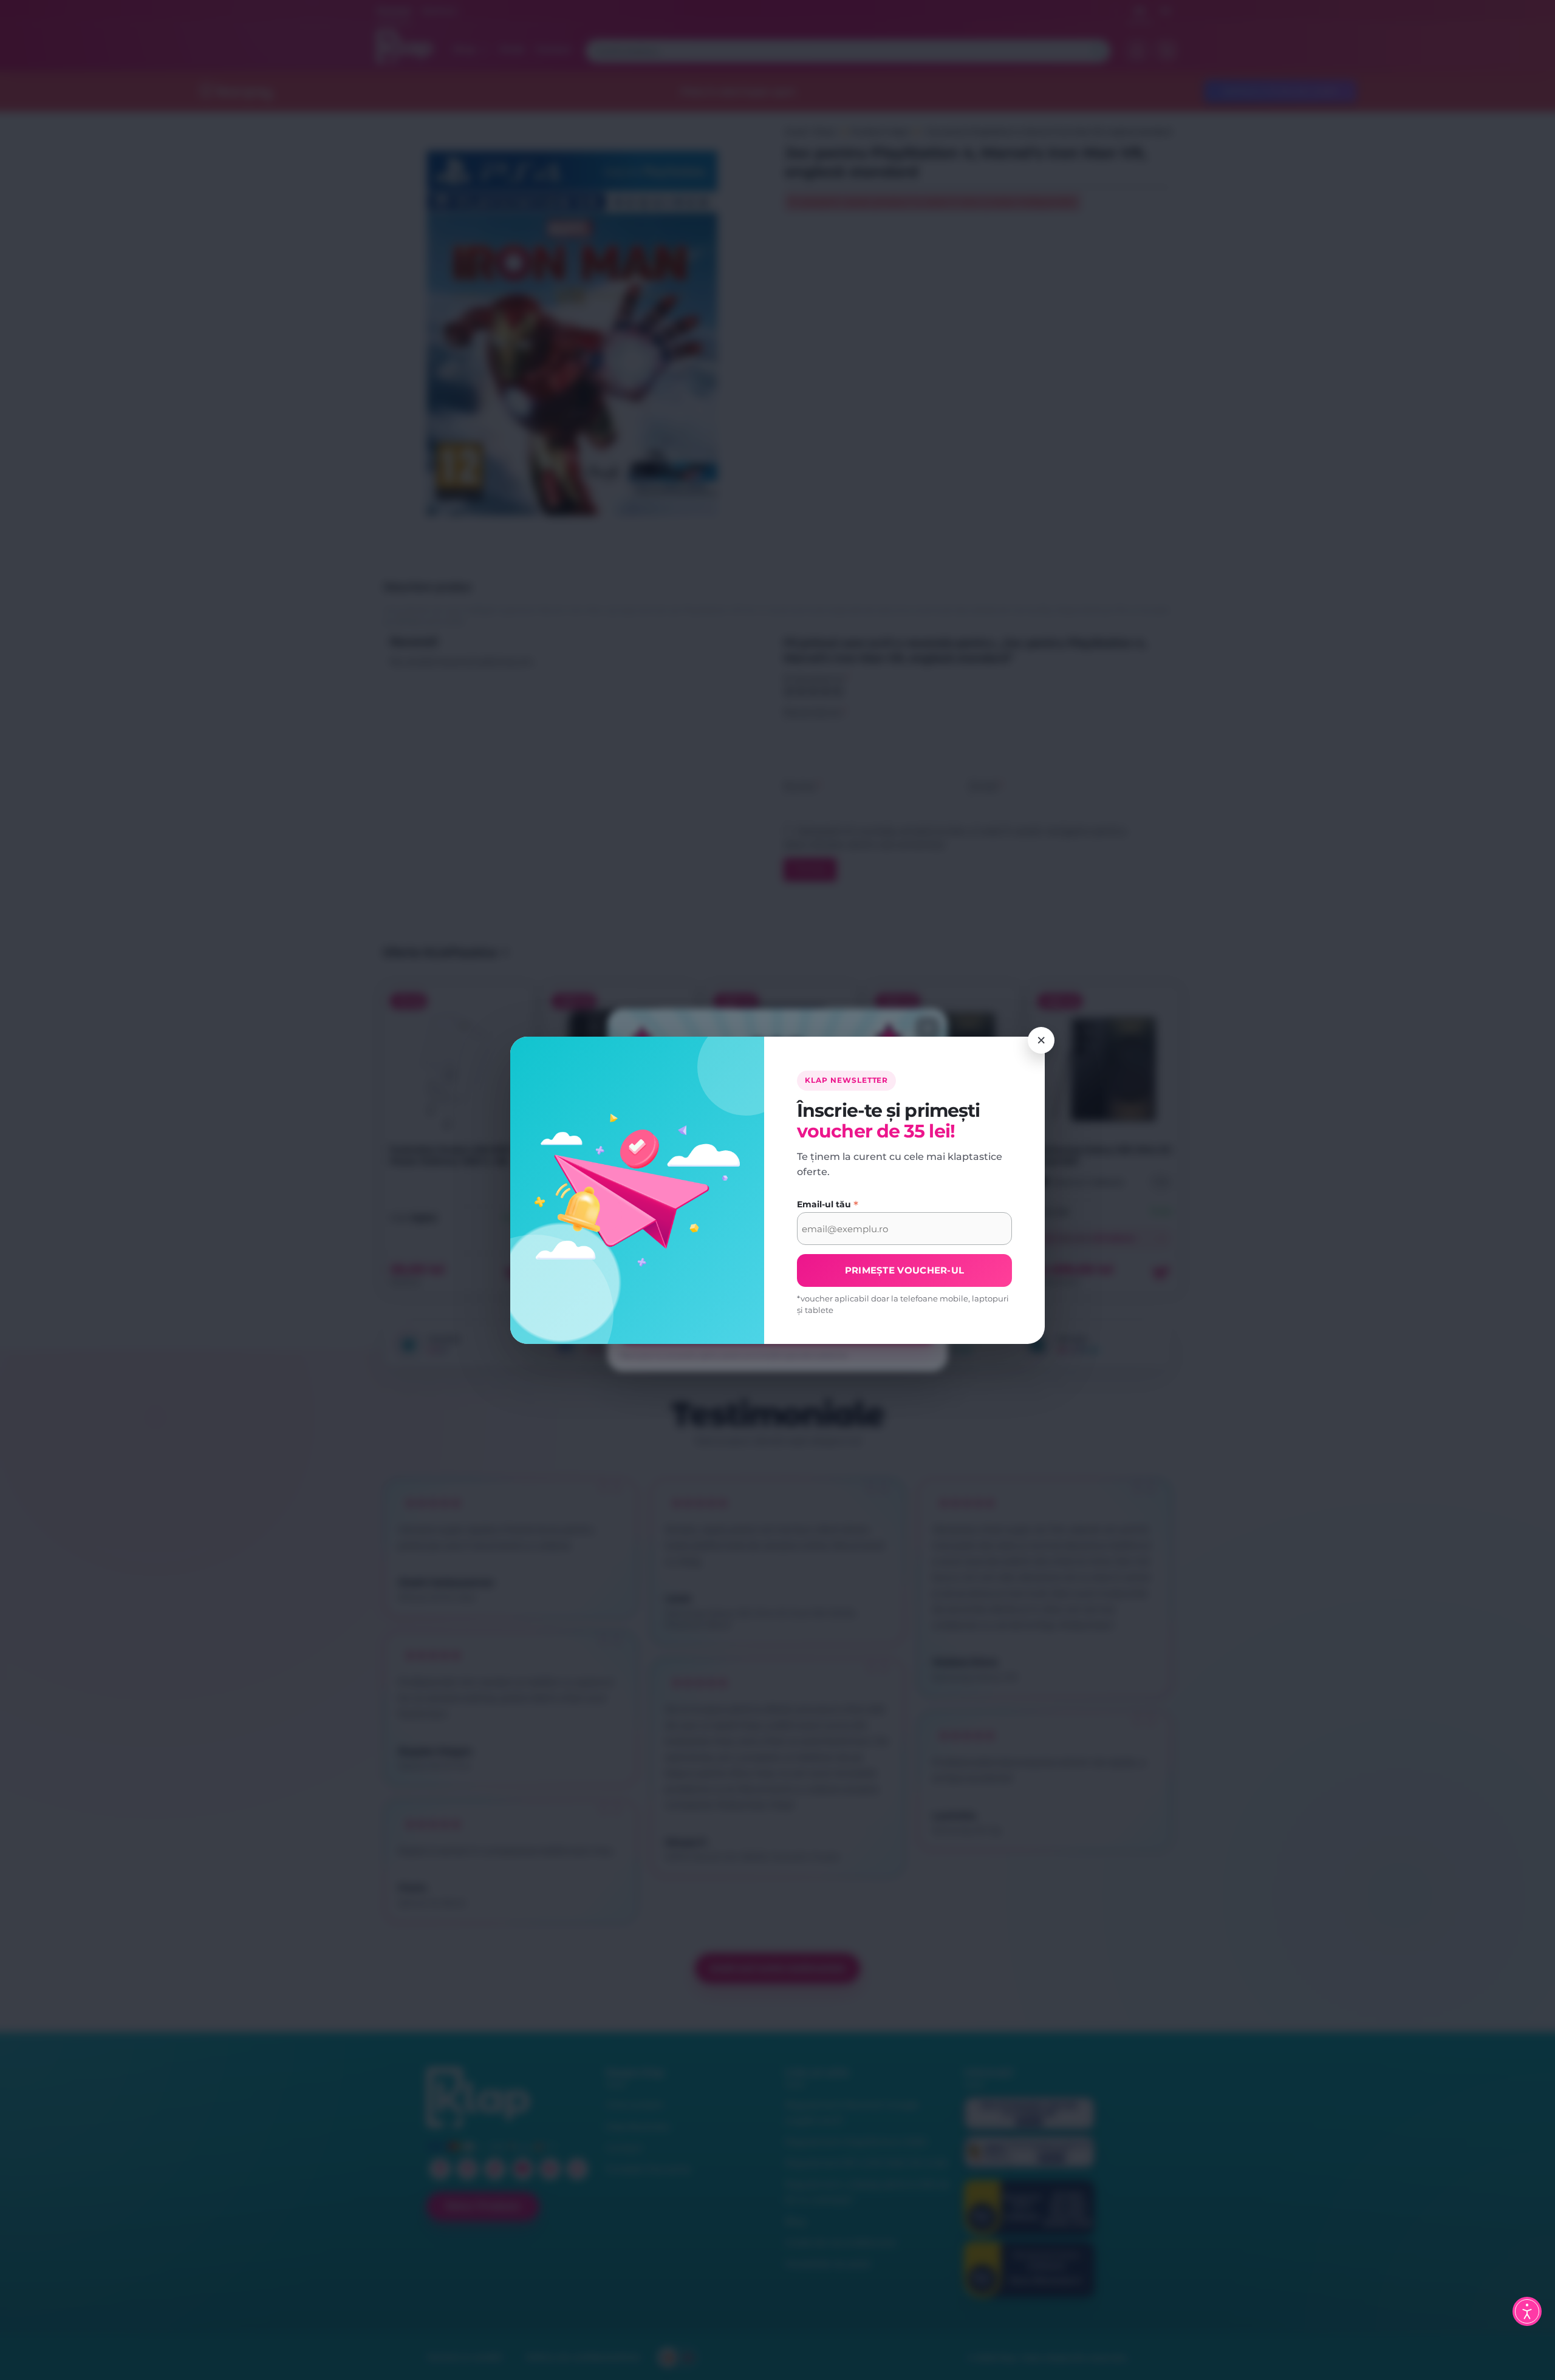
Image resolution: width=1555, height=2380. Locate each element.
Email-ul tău (828, 1204)
